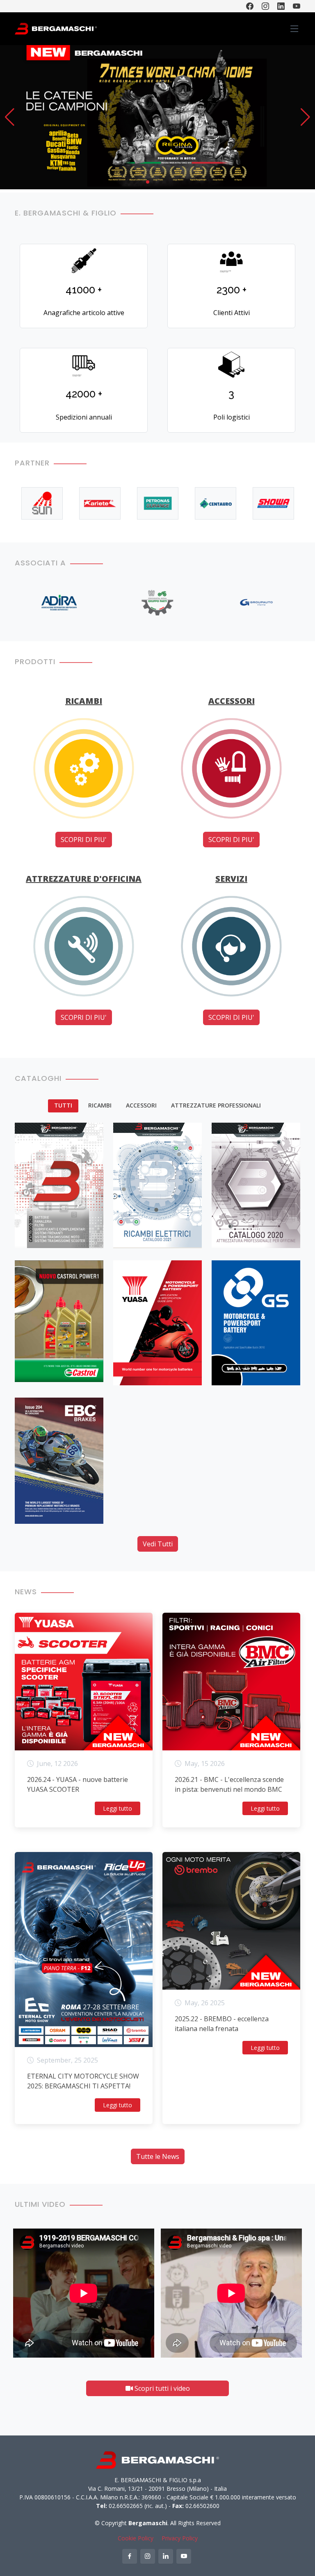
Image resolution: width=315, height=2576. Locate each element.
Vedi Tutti (158, 1544)
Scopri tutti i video (161, 2388)
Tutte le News (158, 2156)
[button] (10, 117)
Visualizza (40, 1233)
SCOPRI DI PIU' (84, 840)
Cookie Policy (136, 2538)
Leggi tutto (118, 1808)
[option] (42, 503)
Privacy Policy (180, 2538)
